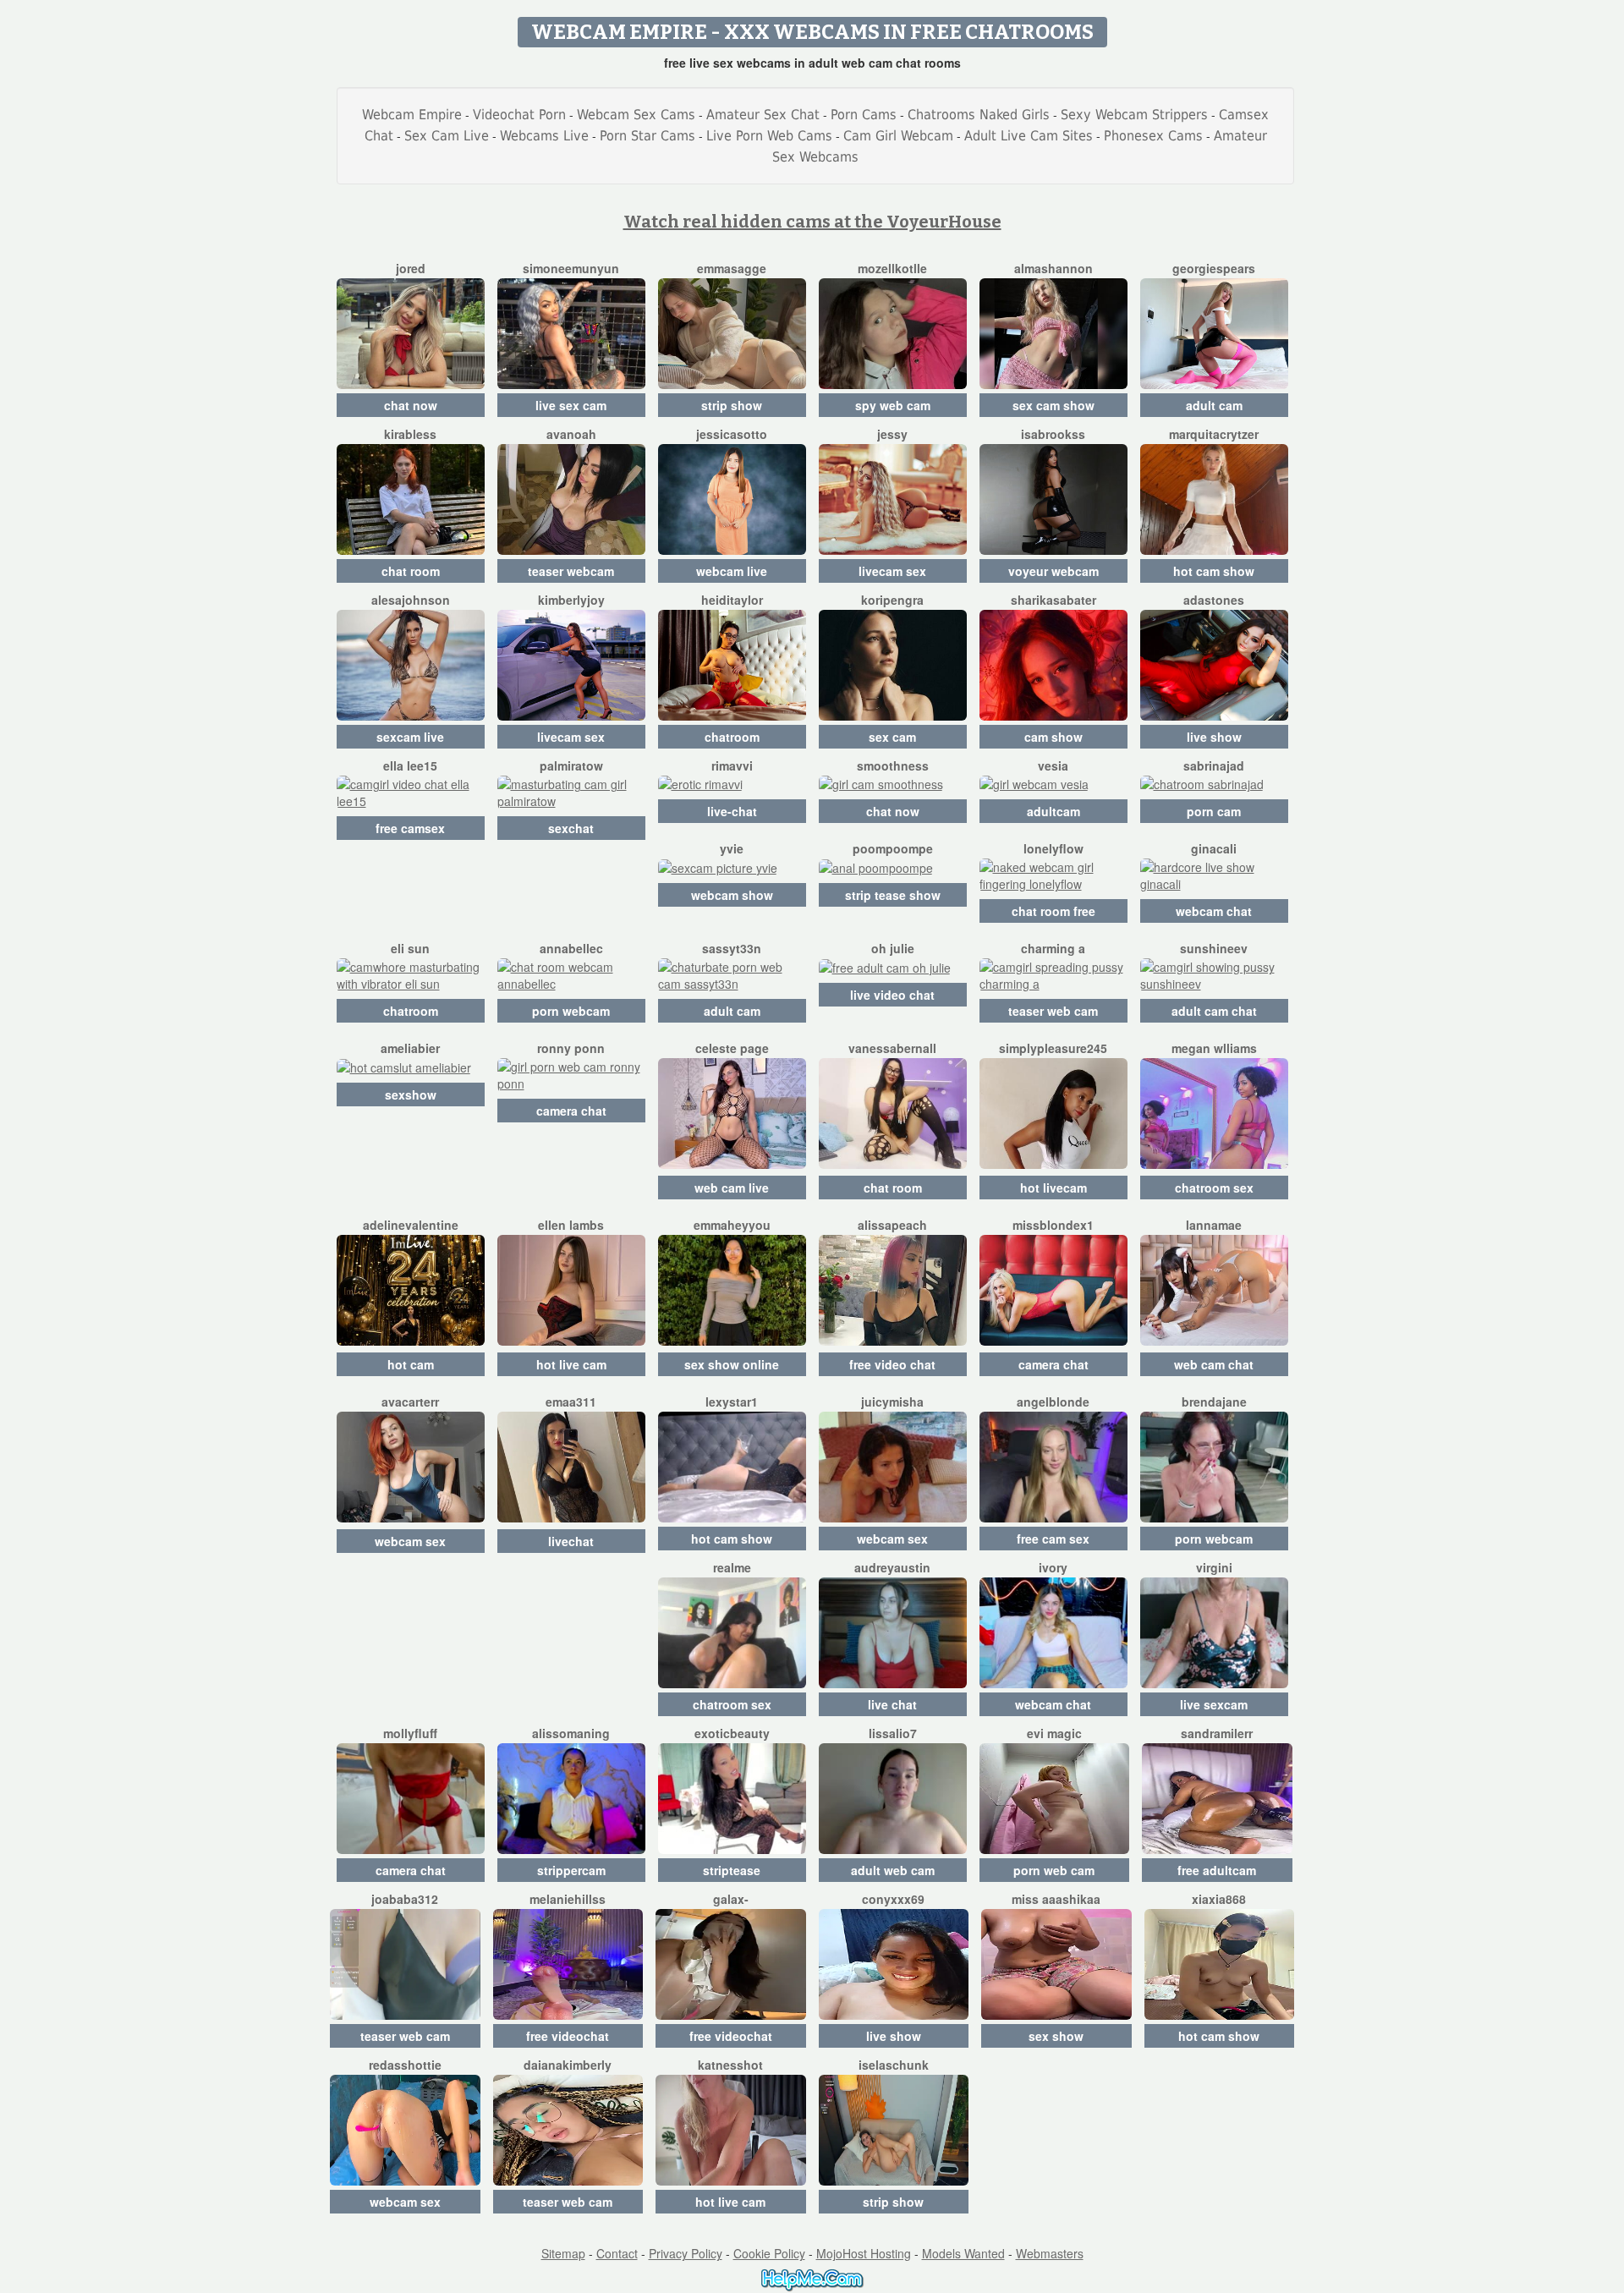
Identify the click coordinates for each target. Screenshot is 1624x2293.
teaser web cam (1053, 1011)
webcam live (732, 571)
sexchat (571, 828)
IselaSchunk (894, 2065)
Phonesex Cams (1153, 136)
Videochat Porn (519, 115)
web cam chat (1214, 1364)
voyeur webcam (1053, 571)
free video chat (892, 1364)
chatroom (732, 737)
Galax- (731, 1899)
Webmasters (1050, 2253)
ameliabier (410, 1048)
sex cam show (1053, 405)
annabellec (571, 948)
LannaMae (1214, 1225)
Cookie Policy (769, 2253)
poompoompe (893, 848)
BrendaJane (1214, 1402)
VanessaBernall (892, 1048)
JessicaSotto (732, 434)
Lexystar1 (732, 1402)
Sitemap (563, 2253)
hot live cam (571, 1364)
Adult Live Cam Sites (1029, 136)
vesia (1053, 765)
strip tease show (893, 895)
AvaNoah (571, 434)
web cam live (732, 1188)
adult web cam (893, 1870)
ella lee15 (410, 765)
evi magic (1054, 1733)
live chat (892, 1704)
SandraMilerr (1217, 1733)
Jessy (892, 434)
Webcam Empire (412, 115)
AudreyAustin (892, 1567)
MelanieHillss (568, 1899)
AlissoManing (571, 1733)
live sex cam (571, 405)
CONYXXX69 (893, 1899)
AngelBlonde (1053, 1402)
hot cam (411, 1364)
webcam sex (410, 1541)
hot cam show (1214, 571)
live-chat (732, 811)
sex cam (892, 737)
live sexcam (1214, 1704)
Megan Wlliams (1214, 1048)
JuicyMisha (892, 1402)
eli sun (410, 948)
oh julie (893, 948)
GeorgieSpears (1214, 268)
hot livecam (1053, 1188)
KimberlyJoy (571, 600)
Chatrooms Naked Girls (979, 115)
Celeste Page (732, 1048)
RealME (732, 1567)
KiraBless (410, 434)
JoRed (411, 268)
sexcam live (410, 737)
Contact (617, 2253)
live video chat (892, 995)
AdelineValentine (411, 1225)
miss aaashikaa (1056, 1899)
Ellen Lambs (571, 1225)
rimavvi (732, 765)
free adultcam (1217, 1870)
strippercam (571, 1870)
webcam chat (1214, 911)
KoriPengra (892, 600)
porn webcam (571, 1011)
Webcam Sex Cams (636, 115)
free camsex (410, 828)
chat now (411, 405)
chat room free (1053, 911)
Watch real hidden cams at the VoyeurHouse (812, 222)
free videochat (568, 2036)
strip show (732, 405)
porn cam (1214, 811)
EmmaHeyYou (732, 1225)
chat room (411, 571)
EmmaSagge (732, 268)
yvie (732, 848)
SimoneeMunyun (571, 268)
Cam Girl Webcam (898, 136)
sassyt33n (732, 948)
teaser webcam (571, 571)
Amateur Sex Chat (763, 115)
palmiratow (571, 765)
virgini (1214, 1567)
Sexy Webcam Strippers (1134, 115)
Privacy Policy (686, 2253)
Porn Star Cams (647, 136)
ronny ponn (571, 1048)
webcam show (732, 895)
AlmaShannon (1053, 268)
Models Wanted (963, 2253)
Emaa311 (571, 1402)
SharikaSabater (1053, 600)
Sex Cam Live (447, 136)
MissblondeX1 (1053, 1225)
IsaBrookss (1053, 434)
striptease (732, 1870)
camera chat (571, 1111)
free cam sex (1053, 1539)
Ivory (1053, 1567)
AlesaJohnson (411, 600)
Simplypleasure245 (1053, 1048)
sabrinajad (1214, 765)
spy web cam (893, 405)
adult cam (1214, 405)
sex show (1056, 2036)
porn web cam (1054, 1870)
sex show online (732, 1364)
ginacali (1214, 848)
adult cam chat (1214, 1011)
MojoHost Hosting (864, 2253)
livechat (571, 1541)
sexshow (411, 1094)
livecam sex (892, 571)
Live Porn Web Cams (769, 136)
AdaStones (1214, 600)
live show (1214, 737)
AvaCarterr (410, 1402)
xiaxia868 (1219, 1899)
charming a (1053, 948)
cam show (1053, 737)
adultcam (1053, 811)
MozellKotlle (892, 268)
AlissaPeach (892, 1225)
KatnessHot (730, 2065)
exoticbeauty (732, 1733)
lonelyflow (1053, 848)
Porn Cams (864, 115)
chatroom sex (1214, 1188)
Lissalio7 (893, 1733)
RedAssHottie (405, 2065)
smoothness (893, 765)
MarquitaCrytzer (1214, 434)
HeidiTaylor (732, 600)
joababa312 (405, 1899)
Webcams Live (544, 136)
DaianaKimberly (568, 2065)
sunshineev (1214, 948)
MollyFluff (410, 1733)
